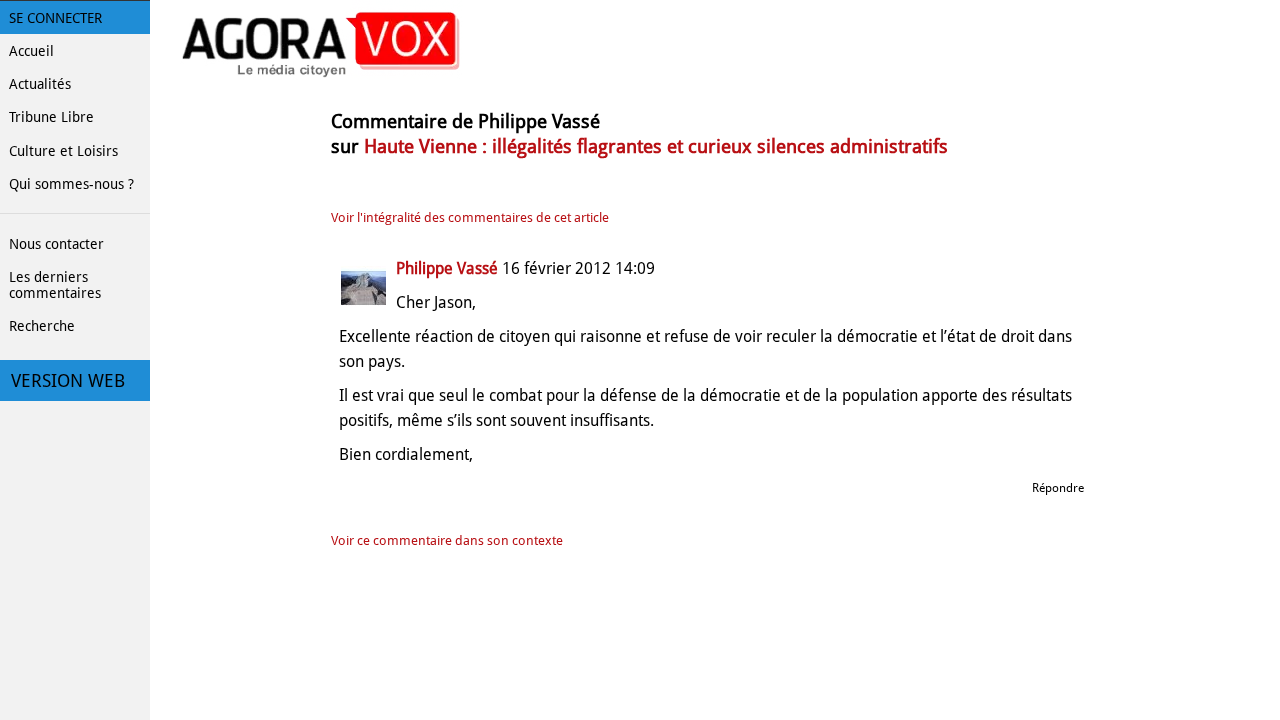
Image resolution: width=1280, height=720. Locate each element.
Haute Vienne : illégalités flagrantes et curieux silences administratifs (656, 146)
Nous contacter (56, 244)
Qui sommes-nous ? (71, 184)
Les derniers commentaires (55, 285)
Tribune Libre (51, 117)
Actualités (40, 84)
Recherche (42, 326)
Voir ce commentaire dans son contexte (447, 540)
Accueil (31, 51)
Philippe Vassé (447, 268)
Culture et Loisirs (63, 151)
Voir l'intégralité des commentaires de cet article (470, 217)
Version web (68, 381)
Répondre (1058, 488)
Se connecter (55, 18)
